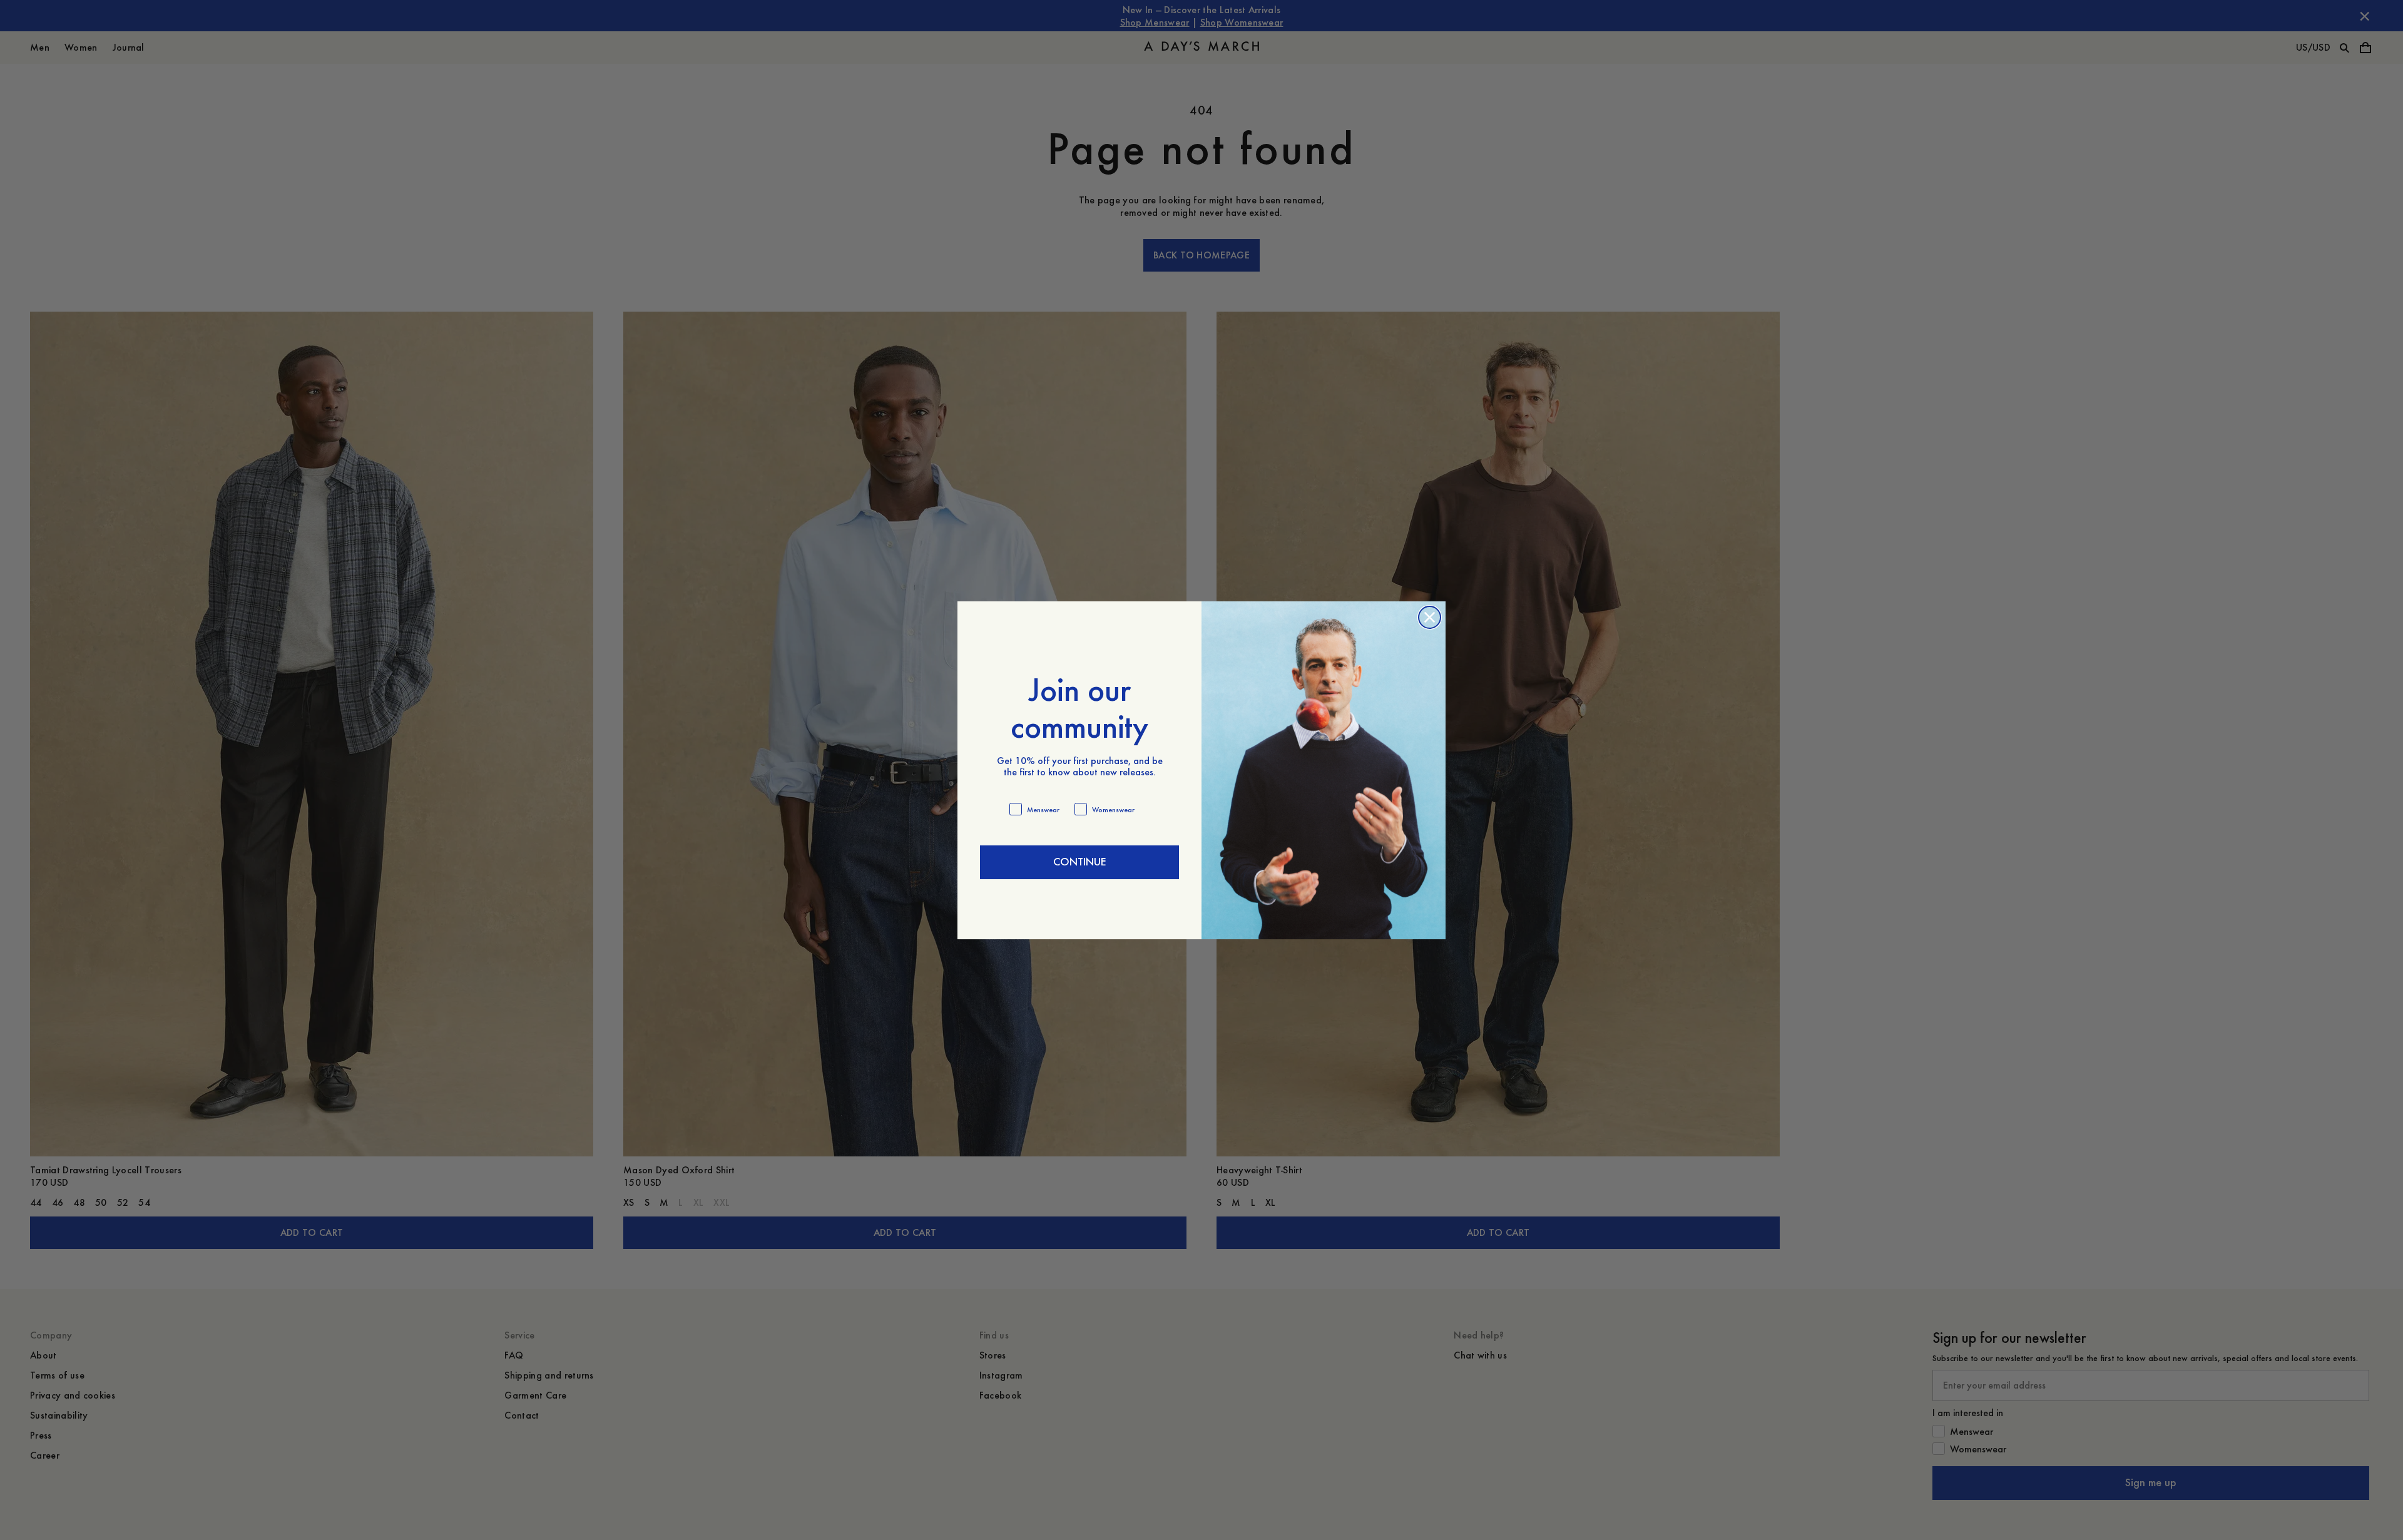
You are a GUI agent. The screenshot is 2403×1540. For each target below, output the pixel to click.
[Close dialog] (1430, 617)
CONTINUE (1079, 862)
